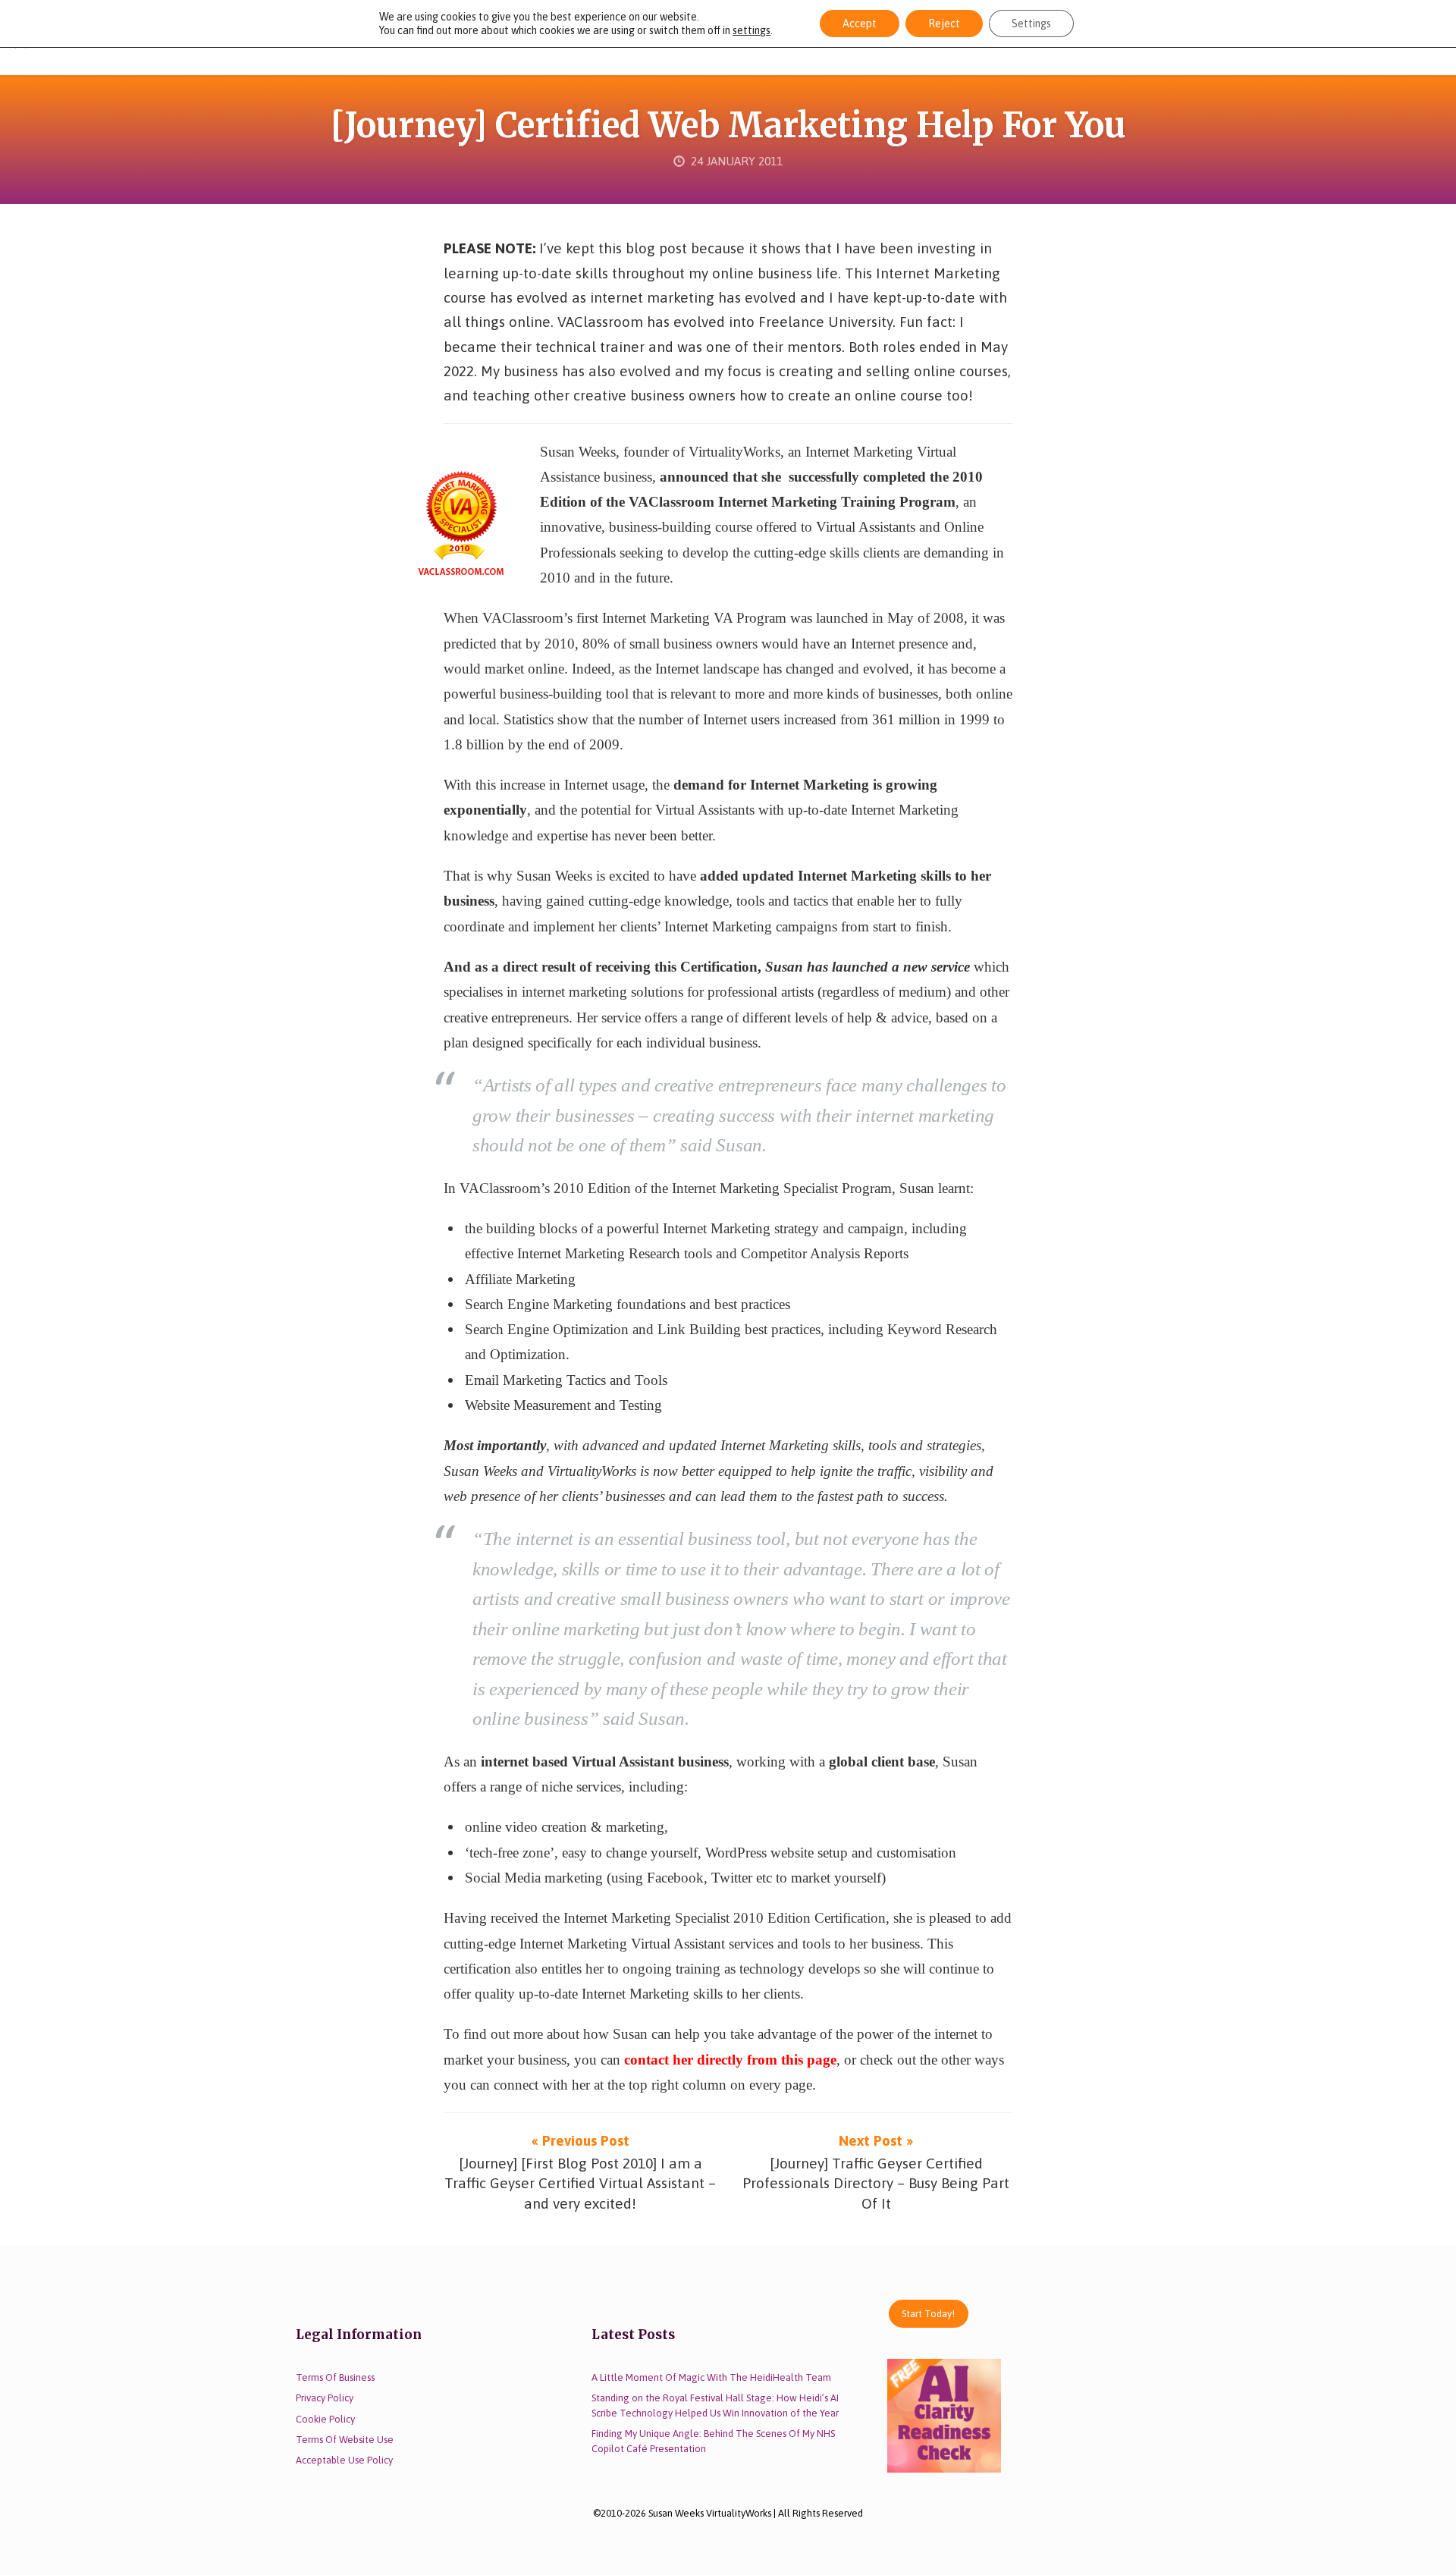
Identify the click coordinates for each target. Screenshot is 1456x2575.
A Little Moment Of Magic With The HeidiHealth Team (711, 2377)
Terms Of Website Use (345, 2440)
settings (752, 30)
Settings (1031, 24)
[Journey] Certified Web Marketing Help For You (728, 125)
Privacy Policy (325, 2398)
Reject (944, 24)
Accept (860, 24)
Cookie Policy (325, 2419)
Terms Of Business (335, 2377)
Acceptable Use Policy (344, 2460)
